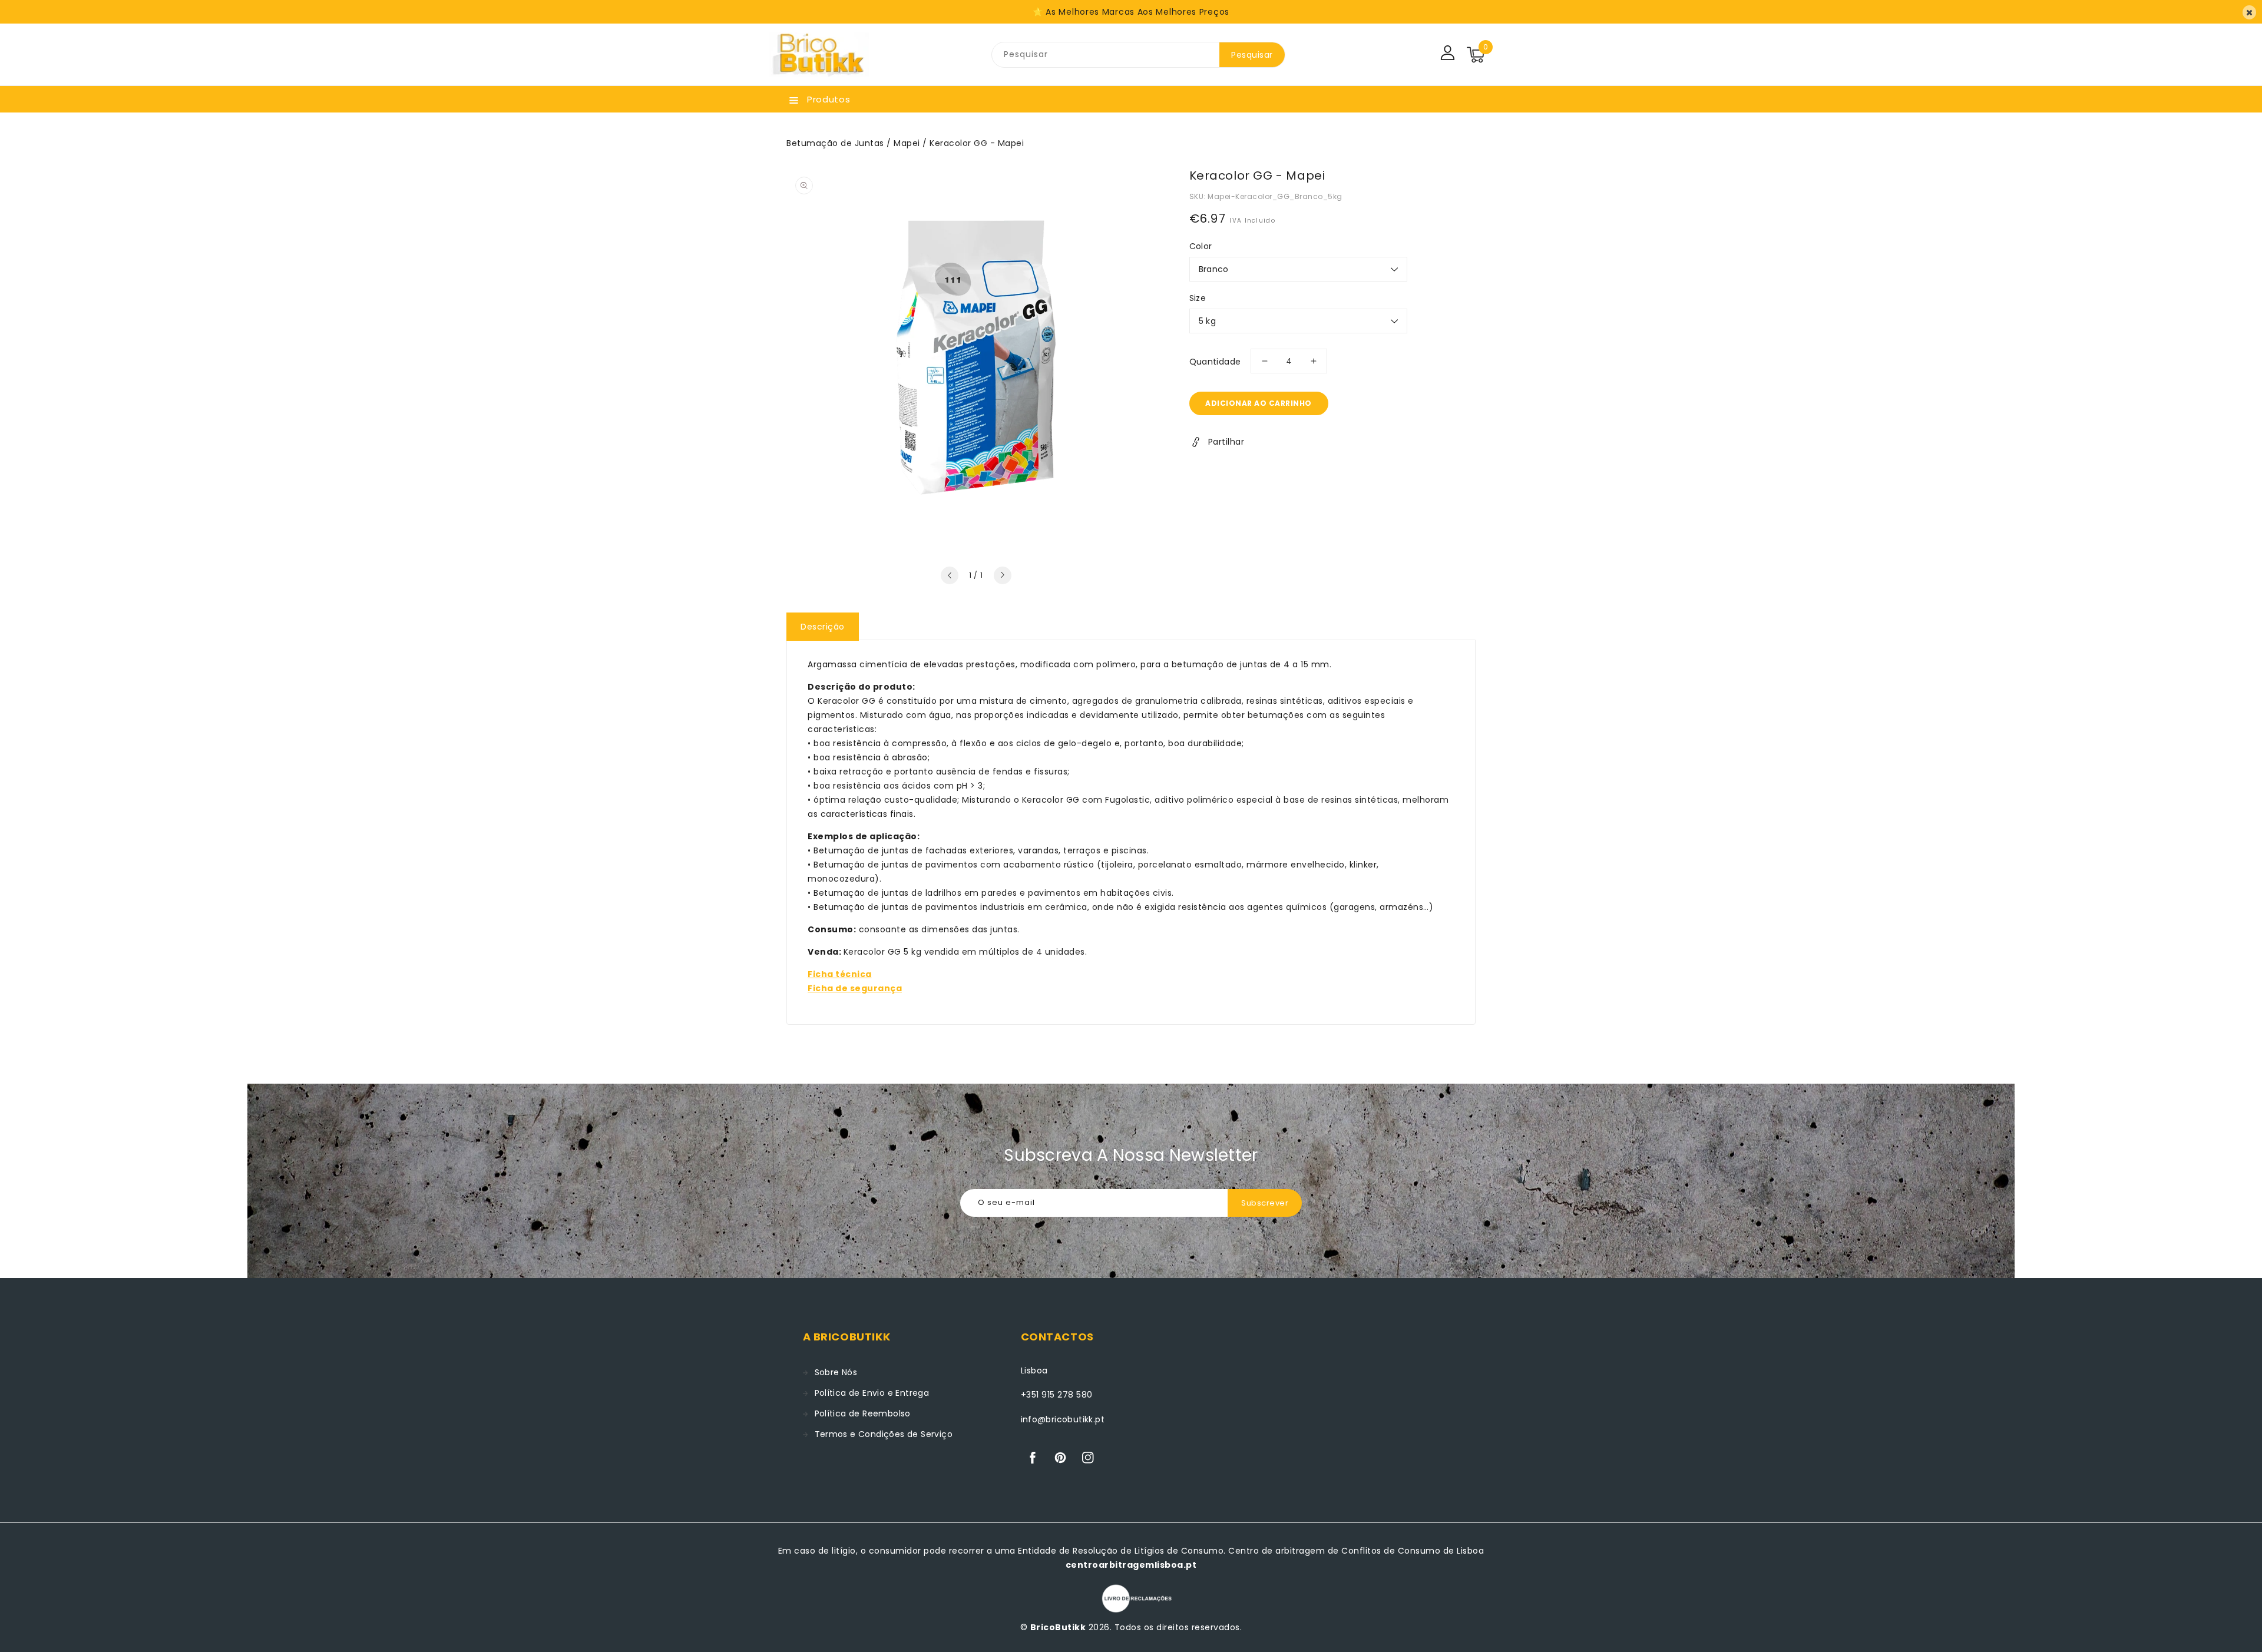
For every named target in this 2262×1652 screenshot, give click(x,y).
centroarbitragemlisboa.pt (1131, 1565)
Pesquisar (1252, 55)
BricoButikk (1058, 1627)
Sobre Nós (836, 1372)
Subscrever (1265, 1203)
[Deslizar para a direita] (1003, 575)
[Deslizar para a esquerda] (950, 575)
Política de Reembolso (863, 1413)
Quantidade (1215, 362)
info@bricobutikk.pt (1063, 1419)
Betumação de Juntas (835, 143)
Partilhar (1226, 442)
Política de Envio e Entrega (872, 1393)
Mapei (907, 143)
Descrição (823, 627)
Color (1201, 246)
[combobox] (1106, 55)
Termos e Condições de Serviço (884, 1434)
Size (1198, 298)
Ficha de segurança (855, 988)
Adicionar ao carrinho (1259, 403)
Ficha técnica (840, 974)
